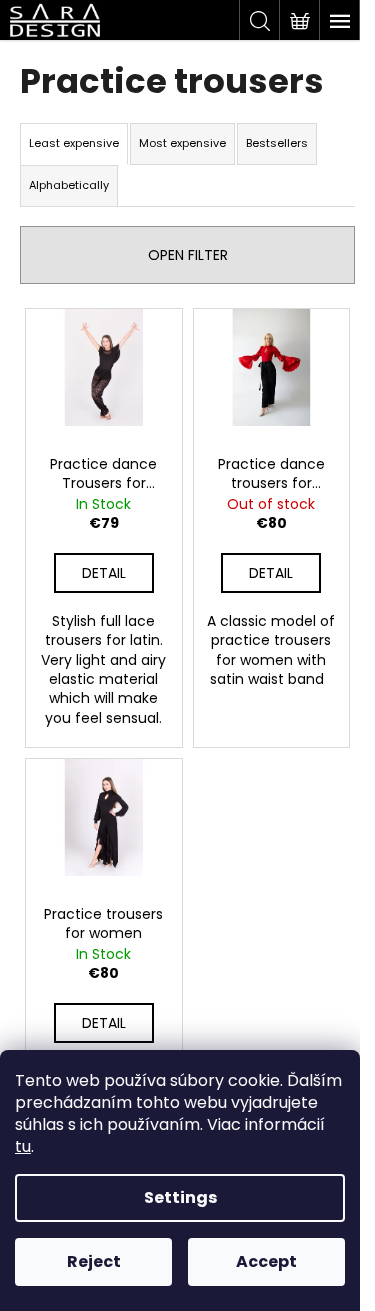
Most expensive (182, 143)
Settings (180, 1197)
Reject (94, 1261)
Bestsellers (277, 143)
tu (23, 1146)
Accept (266, 1261)
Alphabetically (69, 185)
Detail (104, 573)
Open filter (188, 255)
